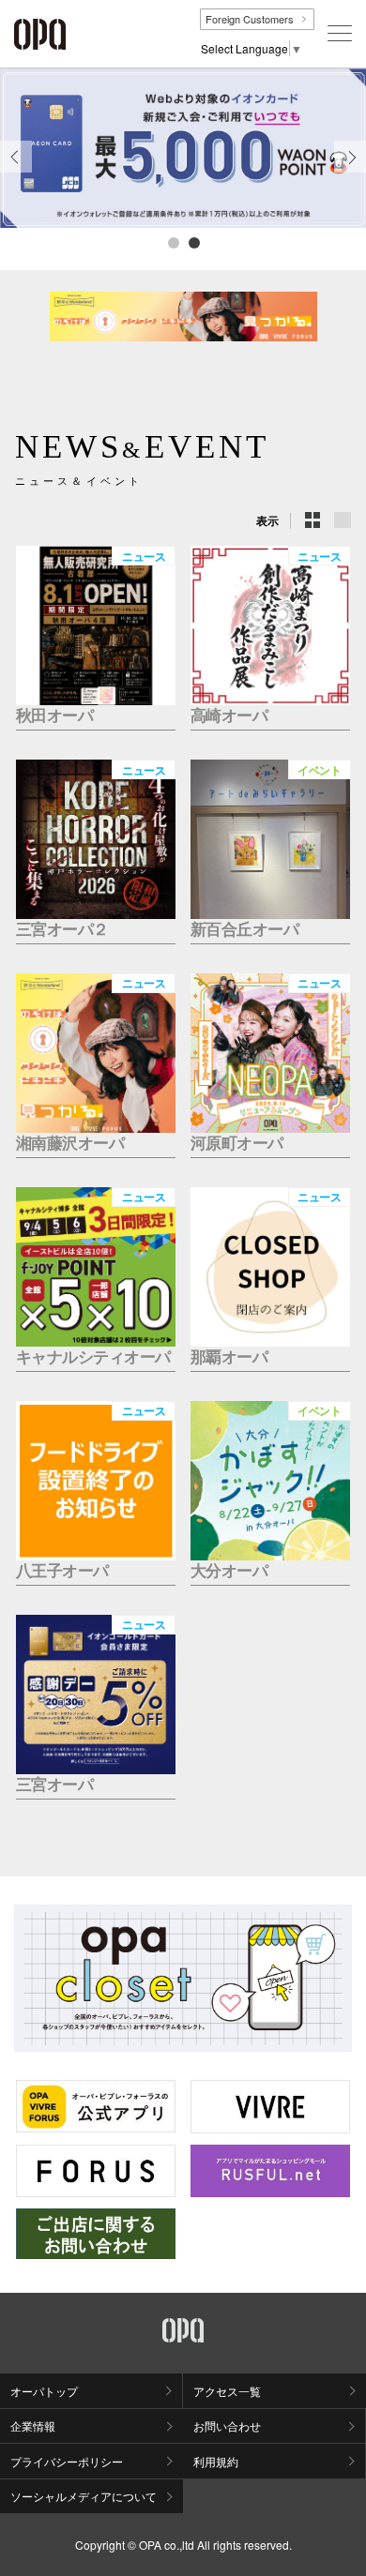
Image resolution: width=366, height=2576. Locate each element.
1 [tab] (173, 242)
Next (351, 172)
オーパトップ (44, 2391)
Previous (16, 172)
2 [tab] (193, 242)
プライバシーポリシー (67, 2461)
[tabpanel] (183, 148)
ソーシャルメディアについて (84, 2496)
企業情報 (33, 2425)
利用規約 (216, 2461)
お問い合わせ (227, 2425)
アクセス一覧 (227, 2391)
